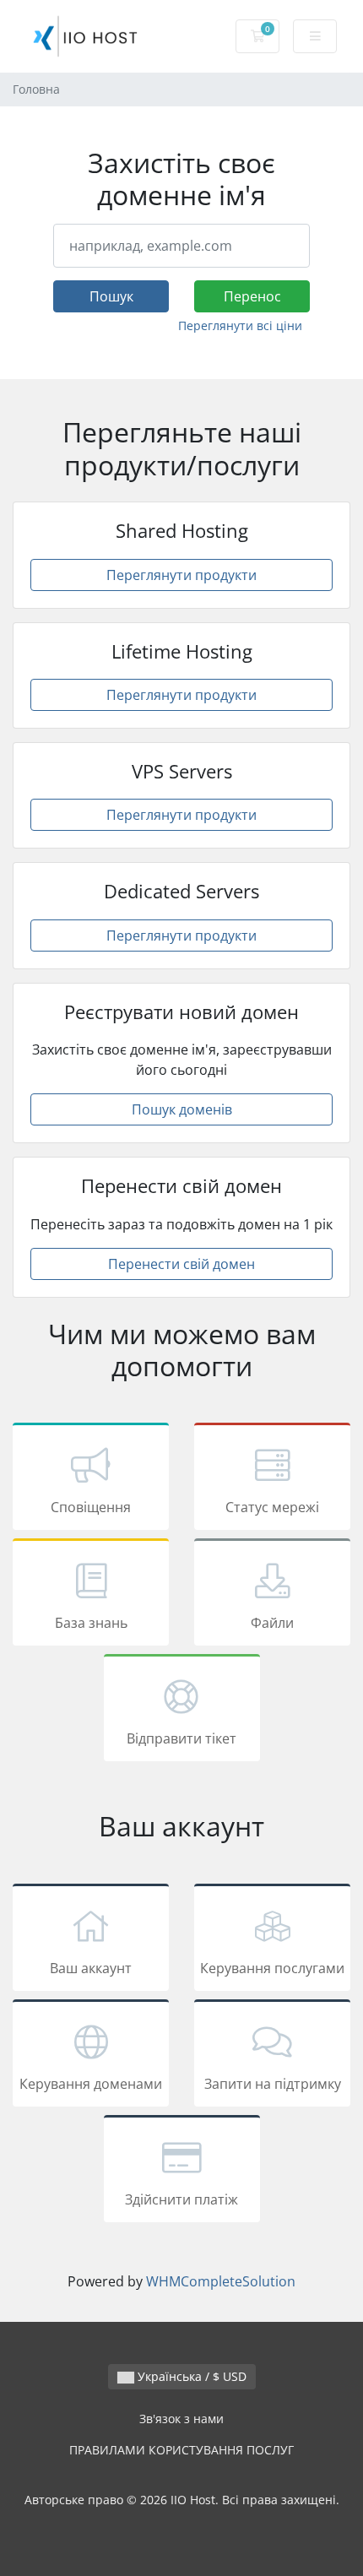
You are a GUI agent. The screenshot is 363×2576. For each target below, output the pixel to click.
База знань (91, 1623)
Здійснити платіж (181, 2199)
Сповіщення (91, 1507)
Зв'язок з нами (181, 2419)
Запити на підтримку (273, 2084)
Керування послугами (272, 1968)
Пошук (111, 296)
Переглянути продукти (181, 575)
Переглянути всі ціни (240, 325)
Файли (272, 1623)
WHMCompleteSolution (221, 2281)
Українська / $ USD (190, 2376)
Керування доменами (91, 2084)
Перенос (252, 296)
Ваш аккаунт (91, 1968)
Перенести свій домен (181, 1264)
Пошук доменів (182, 1109)
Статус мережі (272, 1507)
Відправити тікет (181, 1738)
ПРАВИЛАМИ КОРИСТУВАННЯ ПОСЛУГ (181, 2450)
